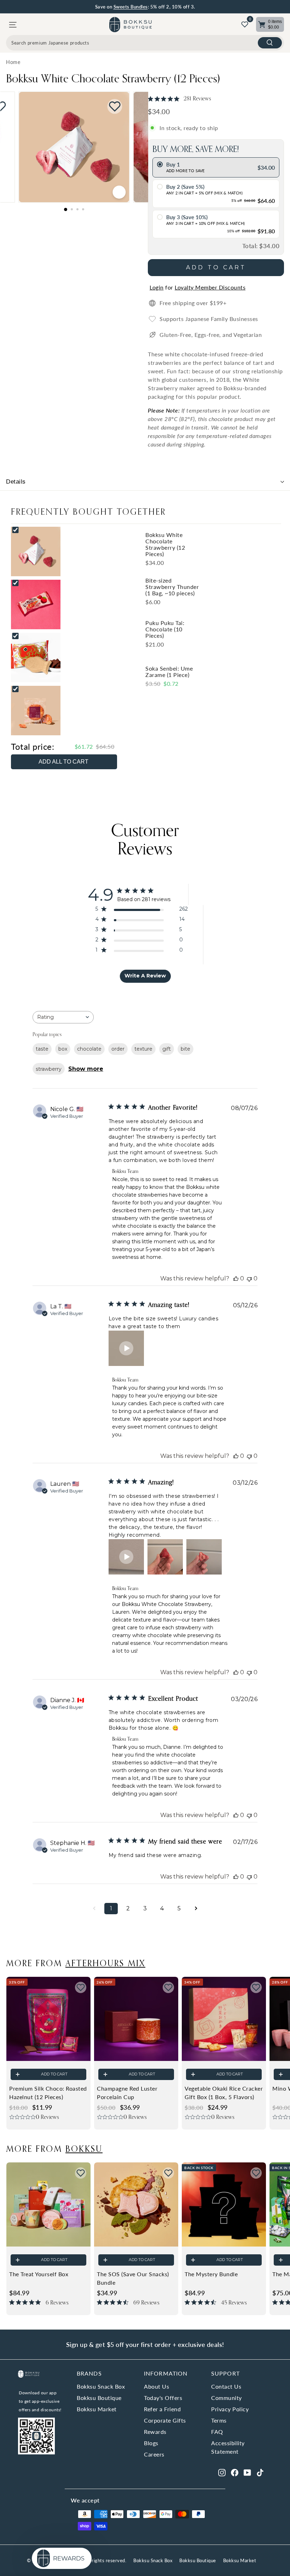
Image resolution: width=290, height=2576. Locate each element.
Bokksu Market (97, 2409)
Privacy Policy (230, 2409)
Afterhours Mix (105, 1963)
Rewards (155, 2432)
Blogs (151, 2443)
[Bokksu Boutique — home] (130, 25)
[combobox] (145, 43)
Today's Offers (163, 2398)
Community (227, 2398)
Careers (154, 2454)
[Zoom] (119, 192)
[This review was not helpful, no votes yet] (249, 1278)
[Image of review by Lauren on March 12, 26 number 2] (165, 1557)
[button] (126, 1348)
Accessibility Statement (228, 2447)
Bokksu (84, 2148)
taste (42, 1049)
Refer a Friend (162, 2409)
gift (167, 1049)
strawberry (49, 1069)
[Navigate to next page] (196, 1909)
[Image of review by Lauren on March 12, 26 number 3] (204, 1557)
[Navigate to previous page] (94, 1909)
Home (13, 62)
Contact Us (226, 2386)
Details (16, 482)
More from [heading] (76, 1963)
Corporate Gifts (165, 2420)
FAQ (217, 2432)
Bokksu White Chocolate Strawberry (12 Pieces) (113, 78)
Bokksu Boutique (99, 2398)
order (118, 1049)
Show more (86, 1069)
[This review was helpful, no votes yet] (236, 1278)
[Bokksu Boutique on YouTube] (247, 2472)
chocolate (89, 1049)
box (63, 1049)
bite (185, 1049)
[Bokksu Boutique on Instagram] (222, 2472)
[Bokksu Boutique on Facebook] (235, 2472)
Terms (219, 2420)
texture (143, 1049)
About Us (156, 2386)
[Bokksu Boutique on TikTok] (260, 2472)
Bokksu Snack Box (101, 2386)
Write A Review (145, 976)
